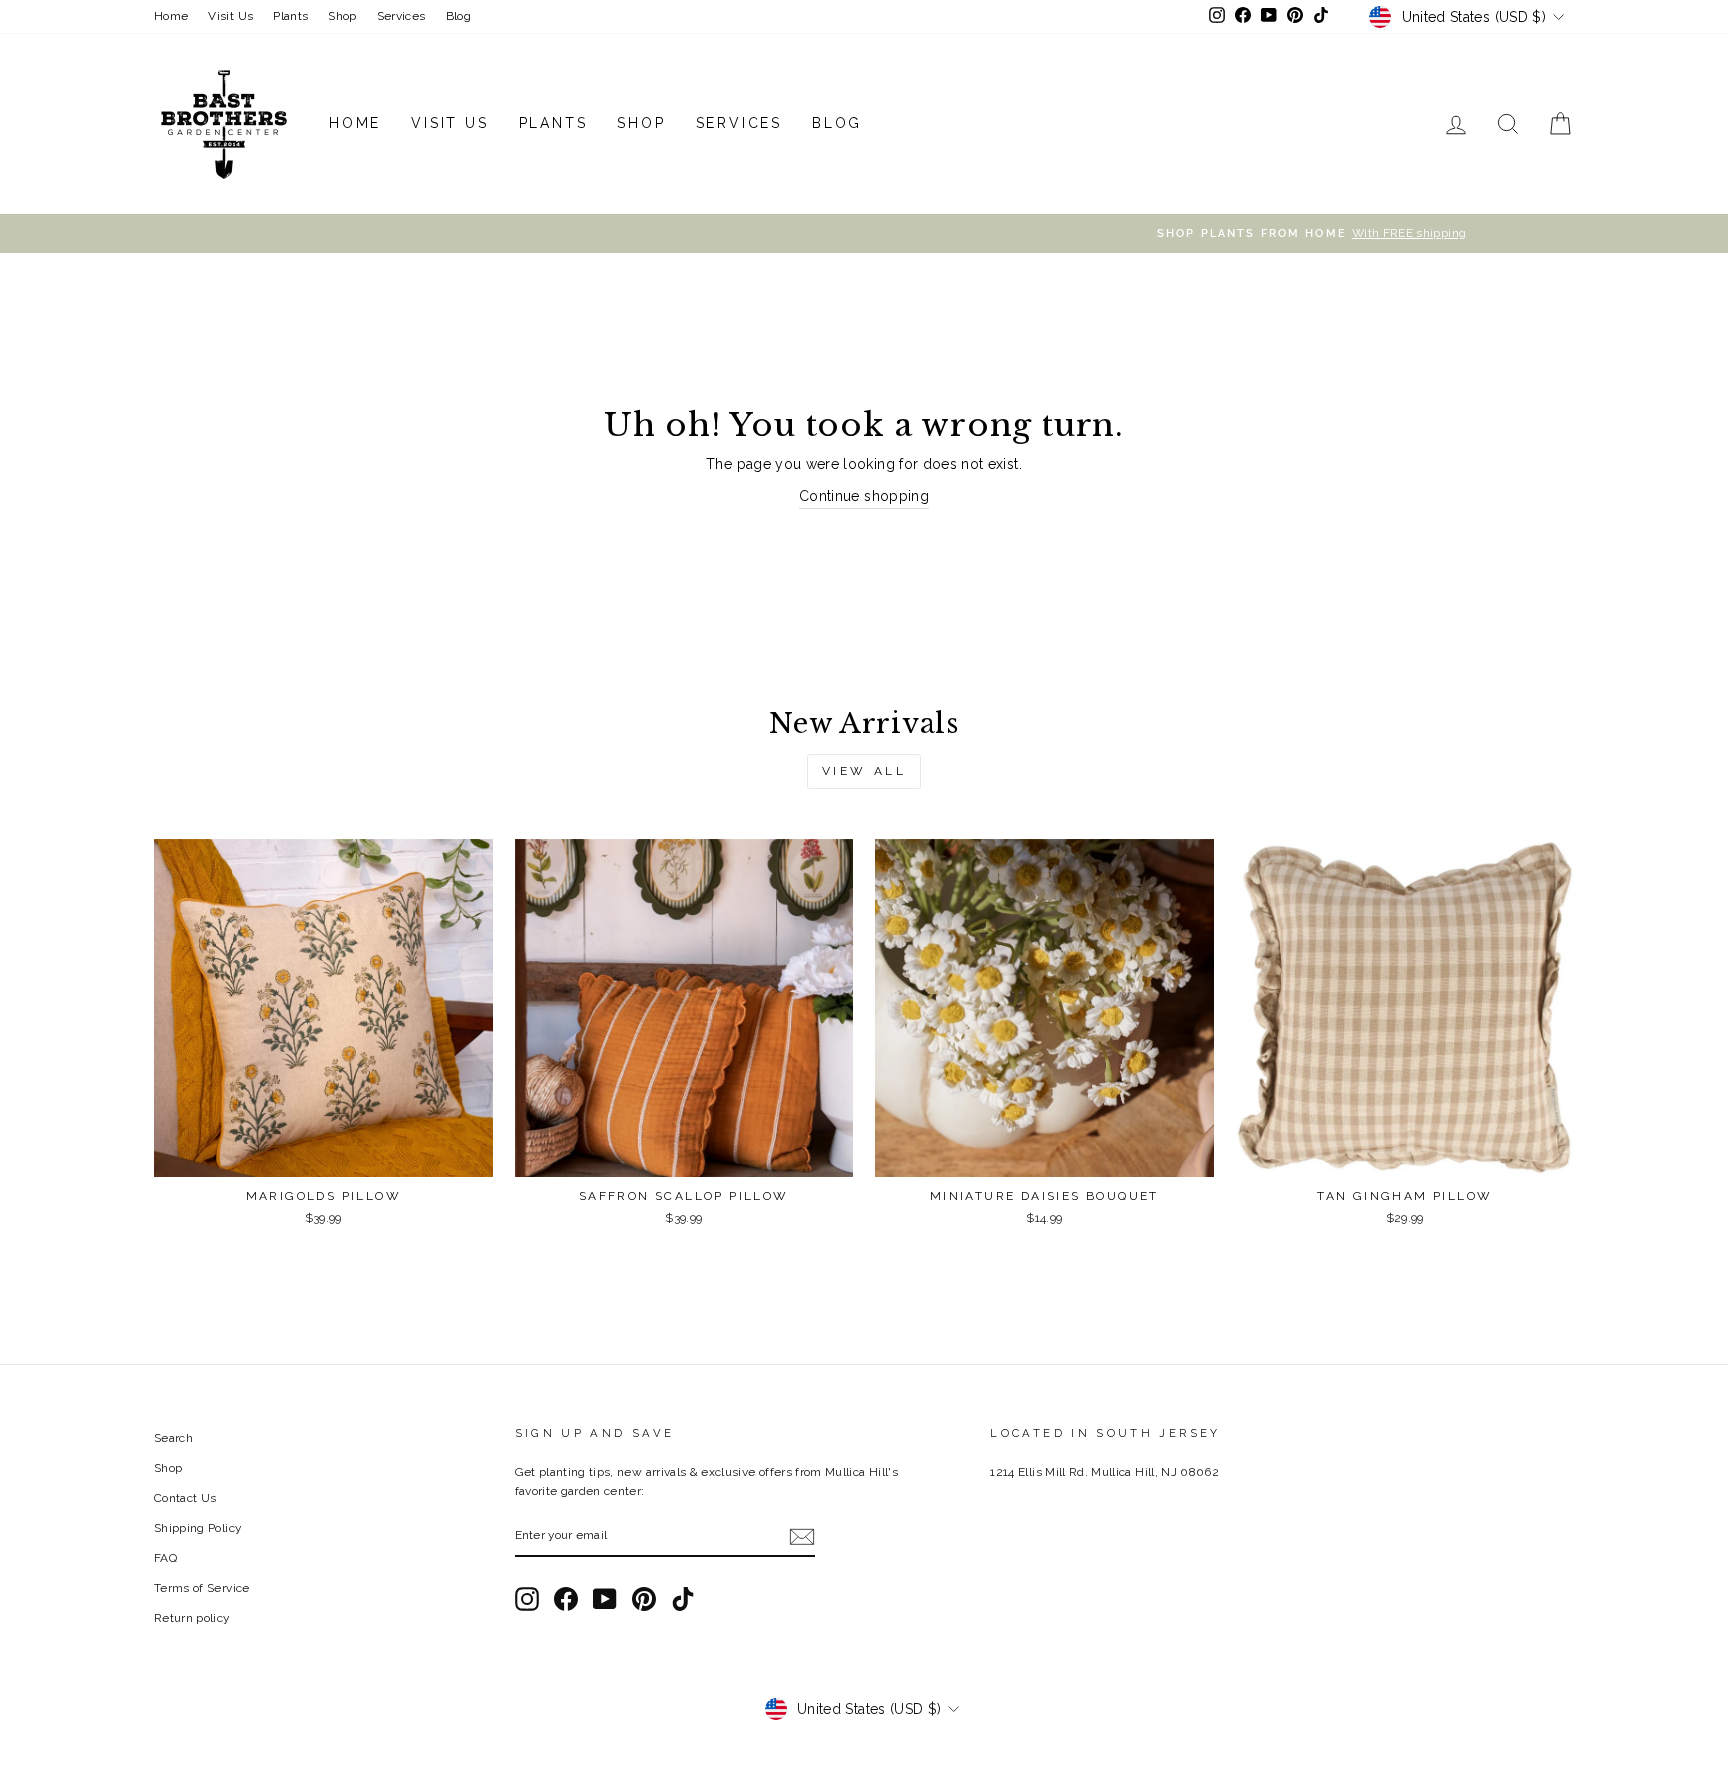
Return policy (192, 1618)
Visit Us (230, 16)
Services (401, 16)
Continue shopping (864, 496)
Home (171, 16)
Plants (290, 16)
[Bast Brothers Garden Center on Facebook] (566, 1599)
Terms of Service (202, 1588)
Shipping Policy (197, 1528)
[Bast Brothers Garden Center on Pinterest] (644, 1599)
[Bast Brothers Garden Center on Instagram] (527, 1599)
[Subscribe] (802, 1536)
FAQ (165, 1558)
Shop (342, 16)
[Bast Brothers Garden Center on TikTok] (683, 1599)
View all (864, 771)
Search (173, 1438)
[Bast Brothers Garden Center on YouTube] (605, 1599)
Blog (458, 16)
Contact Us (185, 1498)
